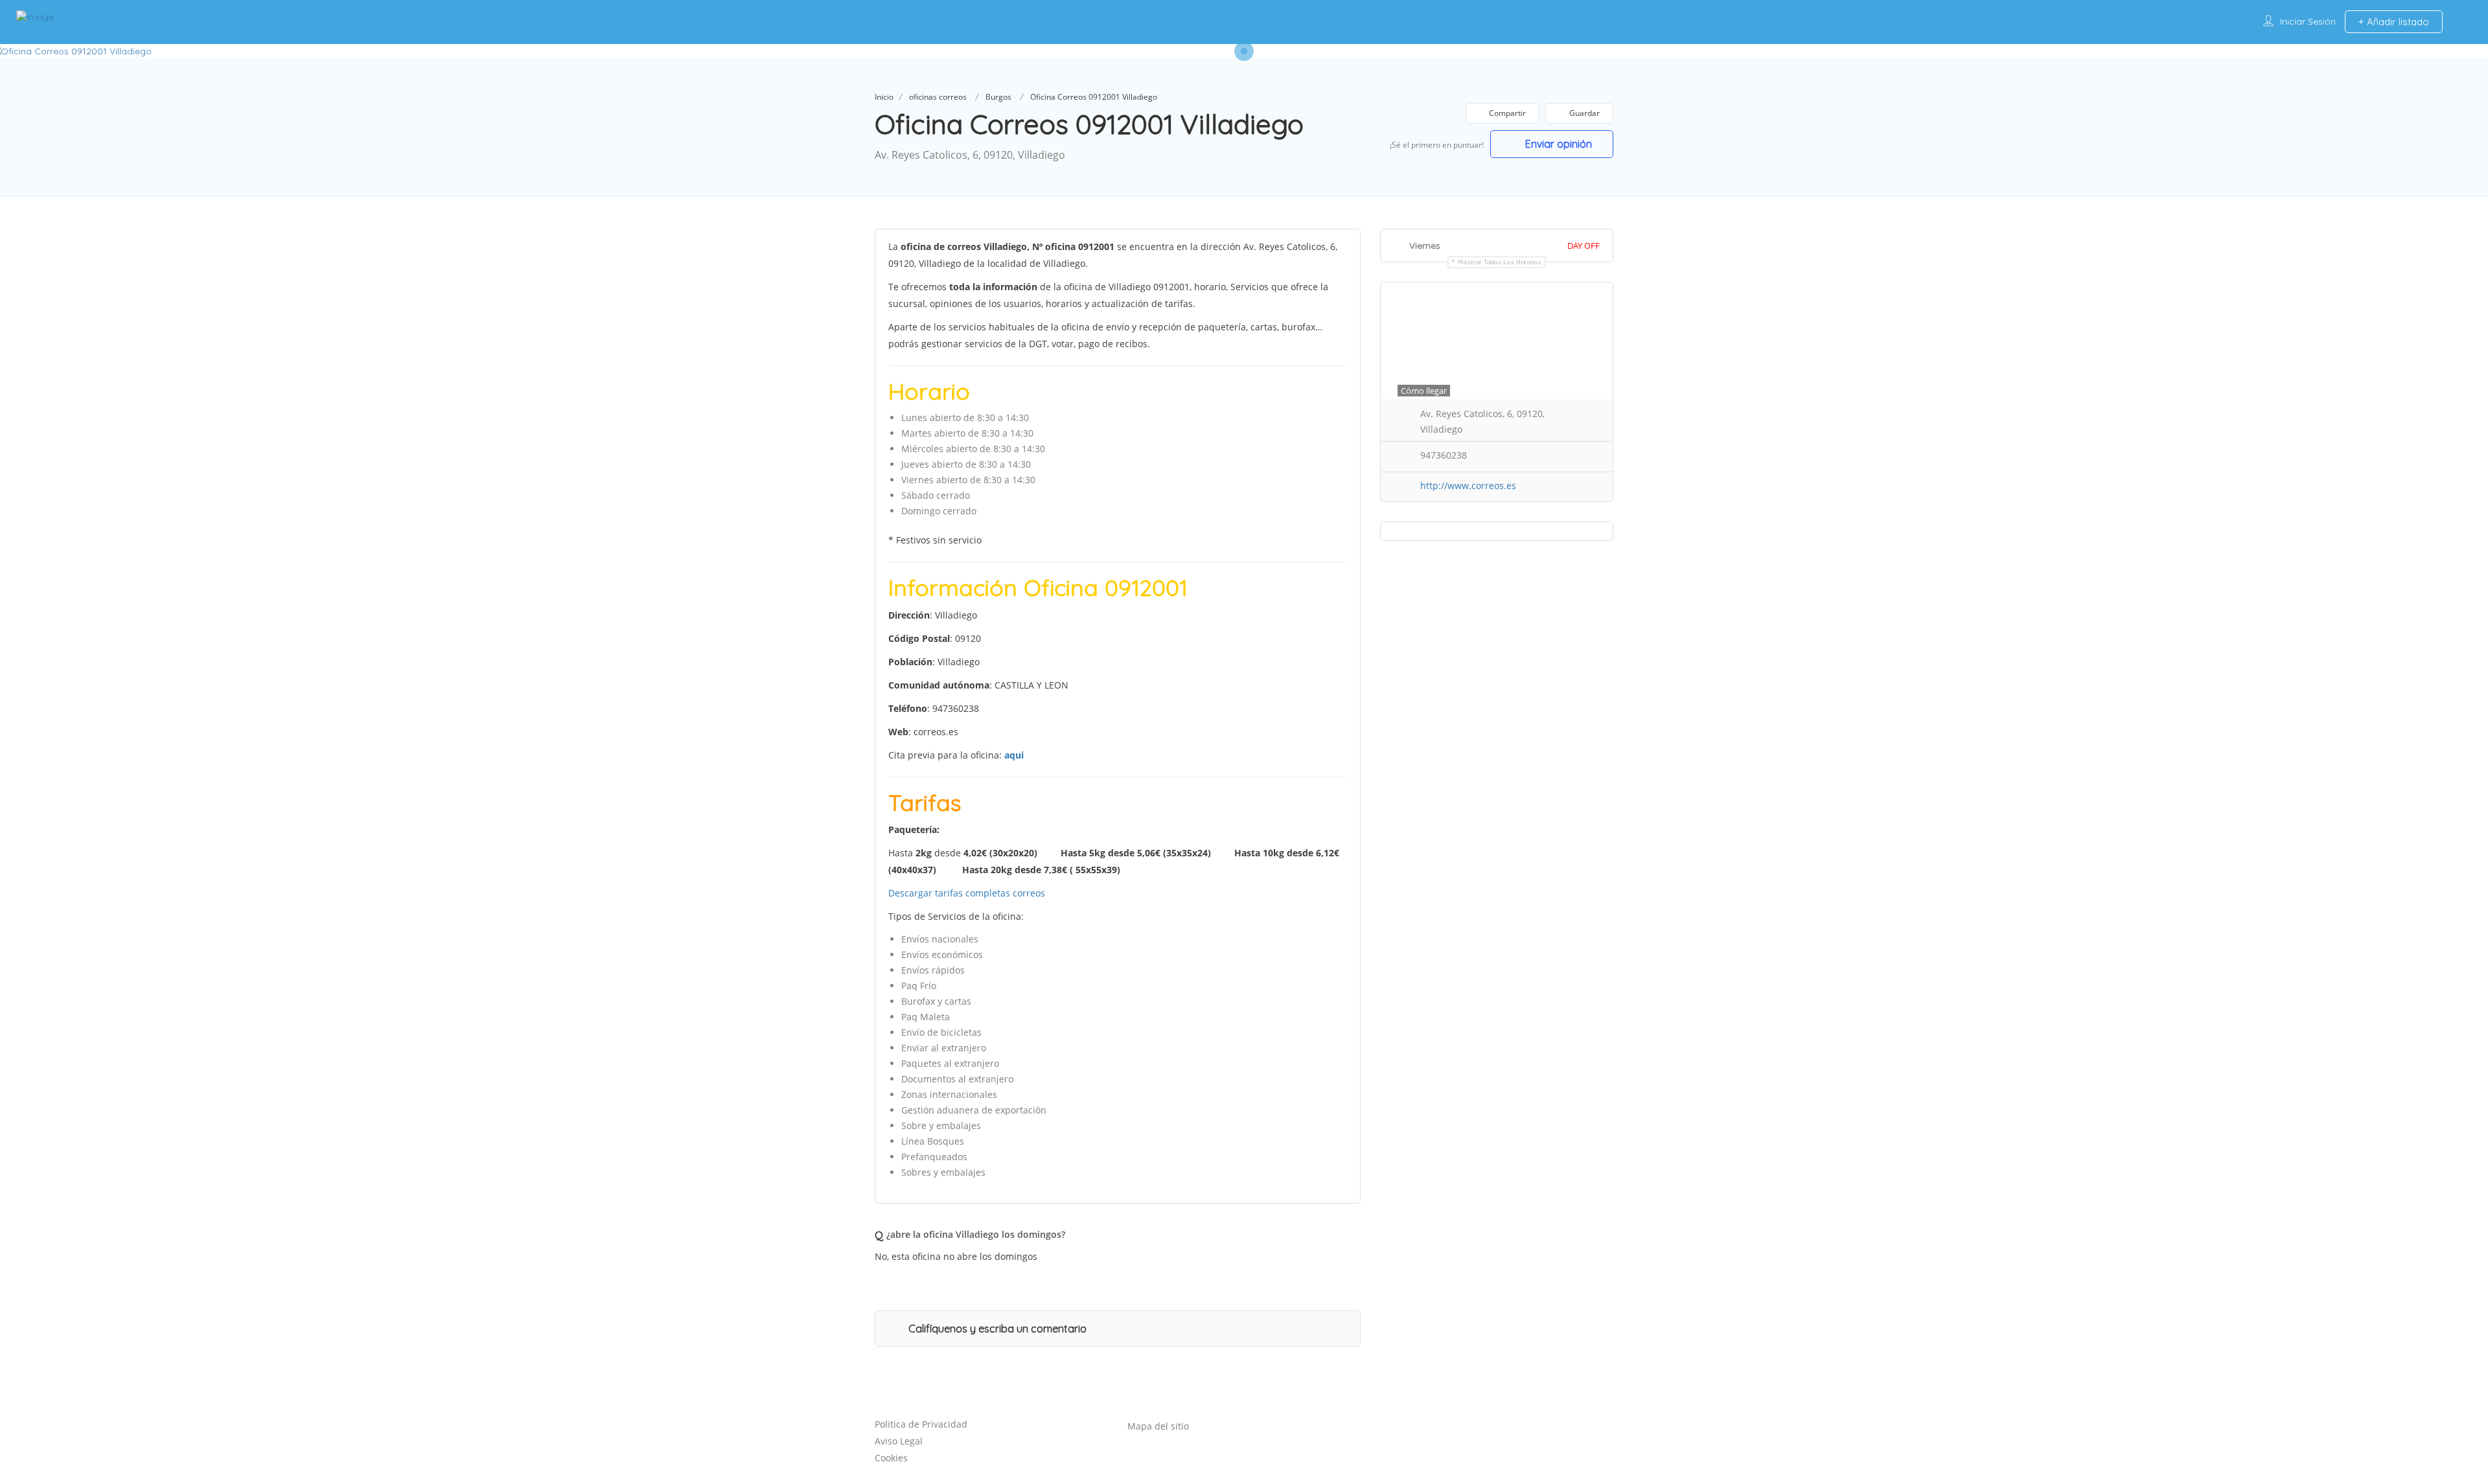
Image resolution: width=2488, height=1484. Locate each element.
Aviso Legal (899, 1441)
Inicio (884, 97)
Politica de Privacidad (921, 1424)
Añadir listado (2397, 22)
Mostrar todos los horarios (1500, 262)
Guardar (1584, 113)
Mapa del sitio (1158, 1426)
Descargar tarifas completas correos (967, 893)
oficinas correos (938, 97)
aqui (1014, 755)
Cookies (891, 1458)
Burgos (998, 97)
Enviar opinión (1557, 144)
